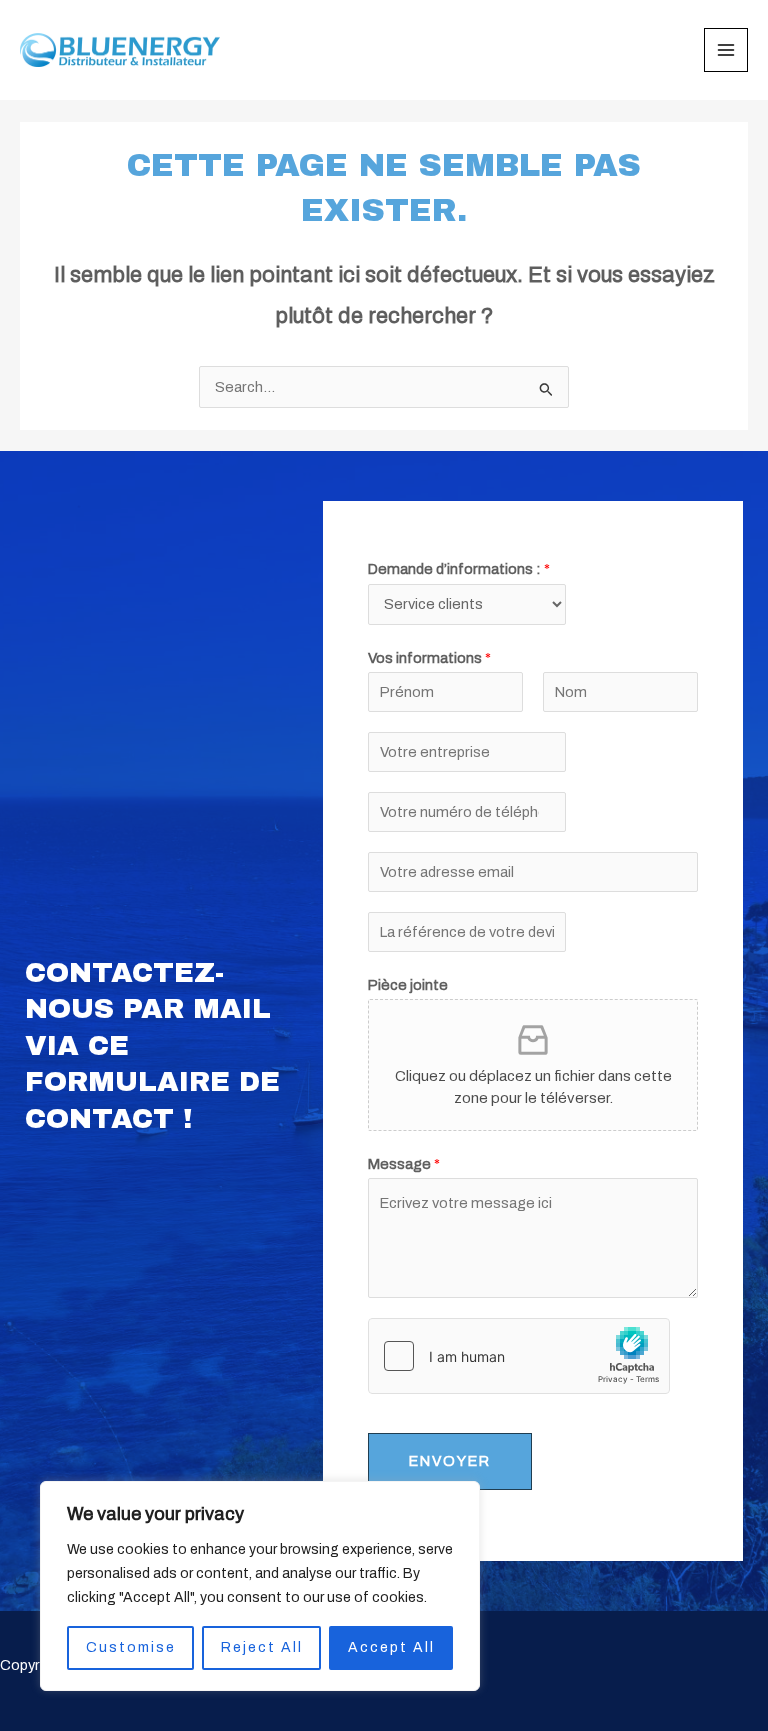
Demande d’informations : (459, 569)
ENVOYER (450, 1461)
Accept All (391, 1647)
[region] (260, 1586)
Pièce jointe (408, 985)
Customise (131, 1647)
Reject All (262, 1647)
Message (404, 1164)
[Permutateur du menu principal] (726, 50)
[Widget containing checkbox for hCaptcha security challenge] (519, 1356)
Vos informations (429, 658)
